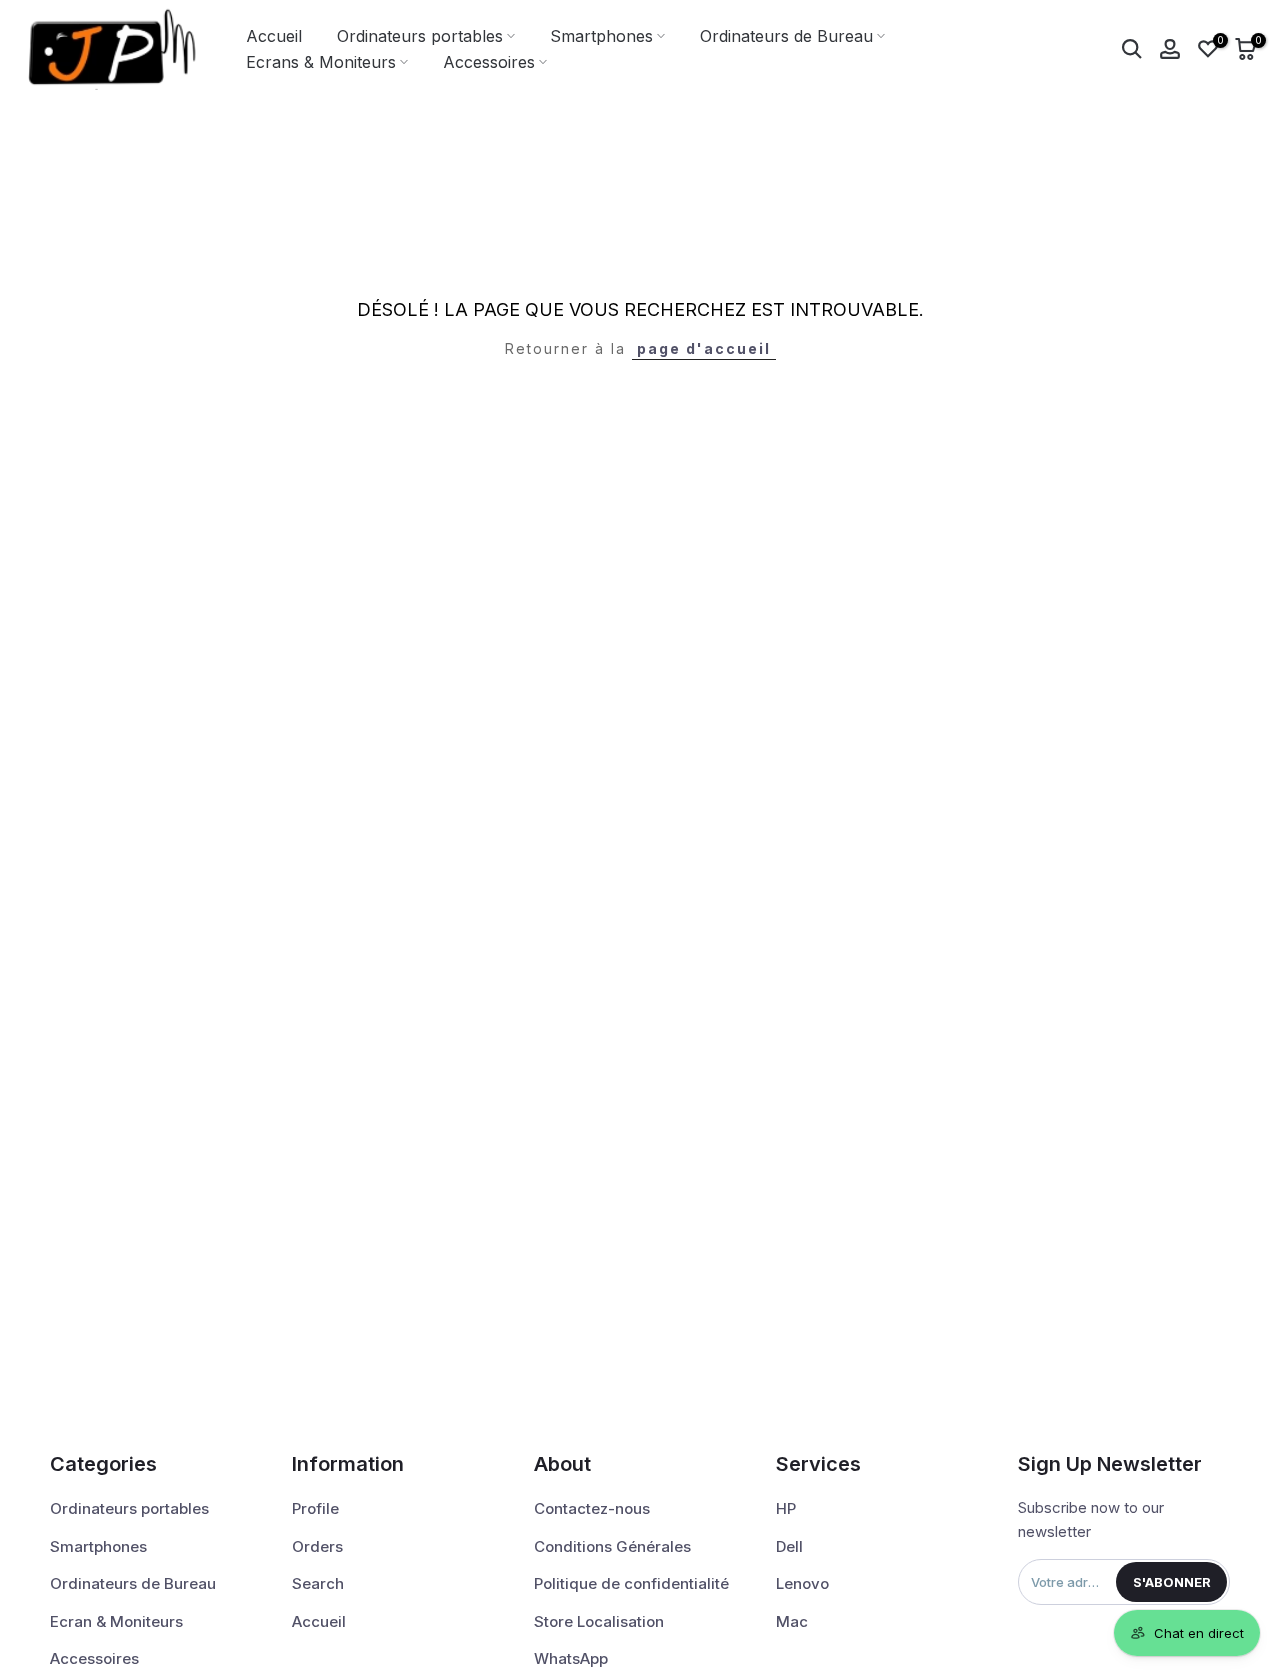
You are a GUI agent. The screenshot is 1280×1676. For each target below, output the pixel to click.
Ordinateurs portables (420, 36)
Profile (315, 1508)
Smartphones (601, 36)
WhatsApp (571, 1658)
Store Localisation (599, 1621)
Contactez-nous (592, 1508)
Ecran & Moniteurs (116, 1621)
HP (786, 1508)
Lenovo (802, 1583)
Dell (789, 1546)
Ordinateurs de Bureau (786, 36)
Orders (317, 1546)
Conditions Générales (612, 1546)
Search (318, 1583)
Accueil (274, 36)
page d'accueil (704, 348)
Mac (792, 1621)
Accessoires (489, 62)
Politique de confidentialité (631, 1583)
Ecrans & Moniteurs (321, 62)
